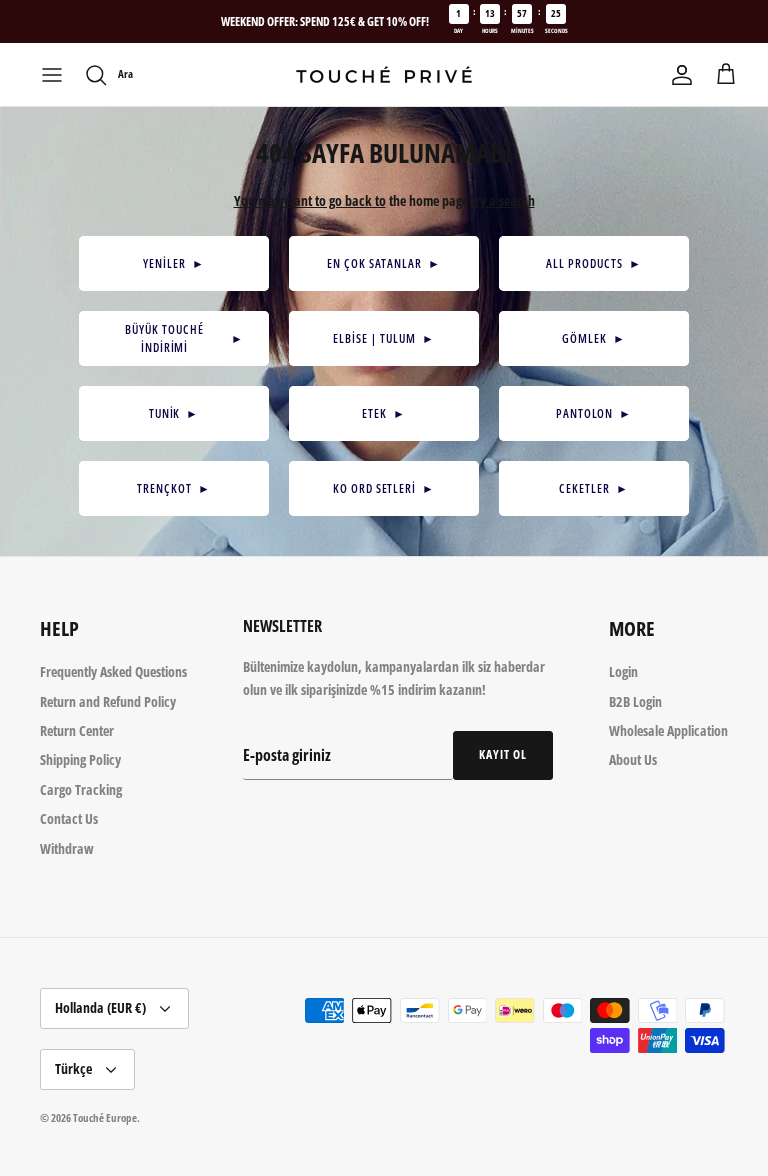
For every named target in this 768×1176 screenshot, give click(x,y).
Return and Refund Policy (108, 701)
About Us (633, 759)
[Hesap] (682, 75)
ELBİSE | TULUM (383, 338)
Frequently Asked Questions (113, 671)
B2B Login (635, 701)
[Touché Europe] (384, 74)
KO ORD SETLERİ (384, 488)
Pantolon (594, 413)
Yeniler (174, 263)
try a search (503, 200)
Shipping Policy (80, 759)
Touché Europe (105, 1117)
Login (623, 671)
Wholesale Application (668, 730)
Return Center (77, 730)
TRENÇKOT (174, 488)
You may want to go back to (310, 200)
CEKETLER (594, 488)
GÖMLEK (594, 338)
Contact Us (69, 818)
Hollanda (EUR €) (100, 1007)
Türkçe (73, 1068)
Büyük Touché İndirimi (184, 338)
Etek (384, 413)
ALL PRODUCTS (593, 263)
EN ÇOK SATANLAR (384, 263)
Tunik (174, 413)
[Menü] (52, 75)
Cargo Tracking (81, 789)
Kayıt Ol (503, 754)
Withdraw (67, 848)
